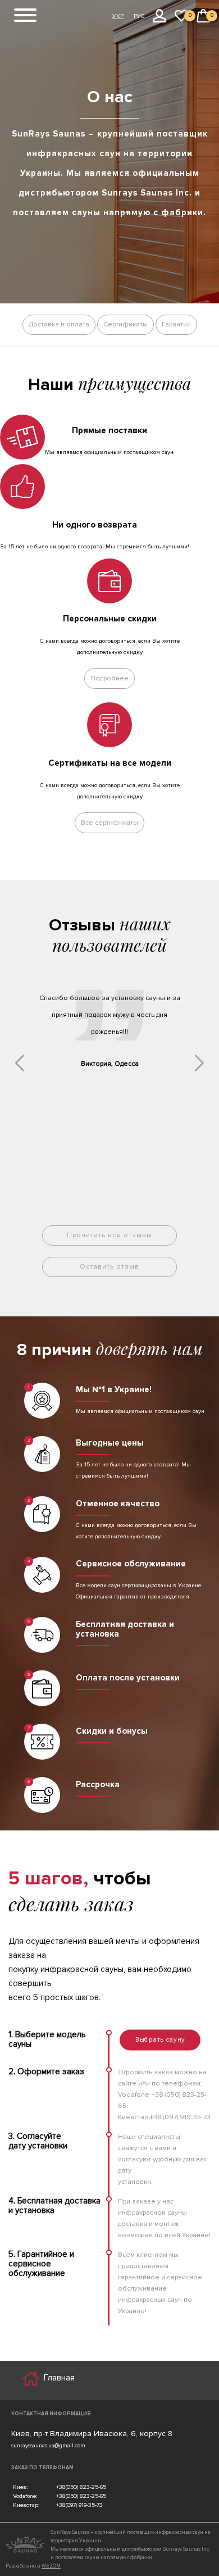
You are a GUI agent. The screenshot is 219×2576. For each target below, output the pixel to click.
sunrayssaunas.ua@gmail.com (48, 2445)
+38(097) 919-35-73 (79, 2505)
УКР (118, 16)
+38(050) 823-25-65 (81, 2487)
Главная (59, 2378)
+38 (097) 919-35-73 (180, 2117)
